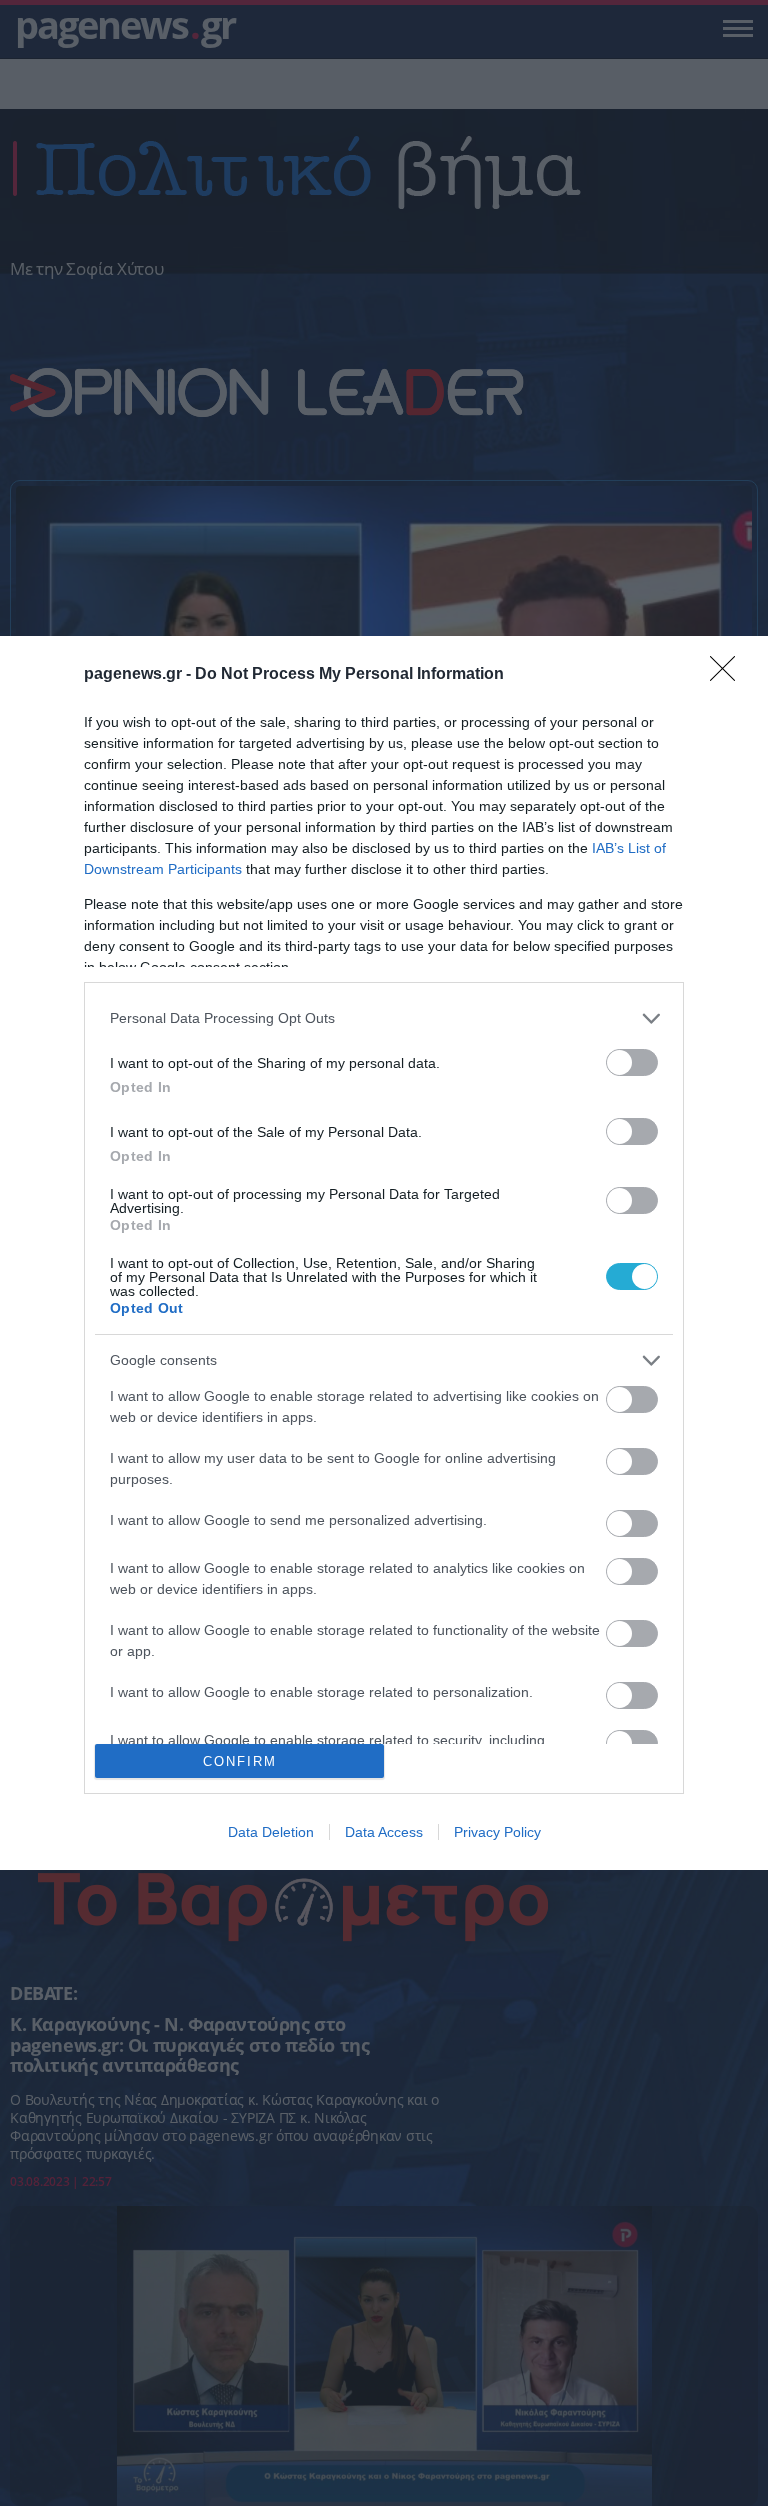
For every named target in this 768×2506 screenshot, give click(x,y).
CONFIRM (240, 1761)
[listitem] (384, 1018)
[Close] (729, 675)
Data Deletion (271, 1832)
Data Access (384, 1832)
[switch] (632, 1062)
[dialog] (384, 1253)
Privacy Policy (497, 1832)
